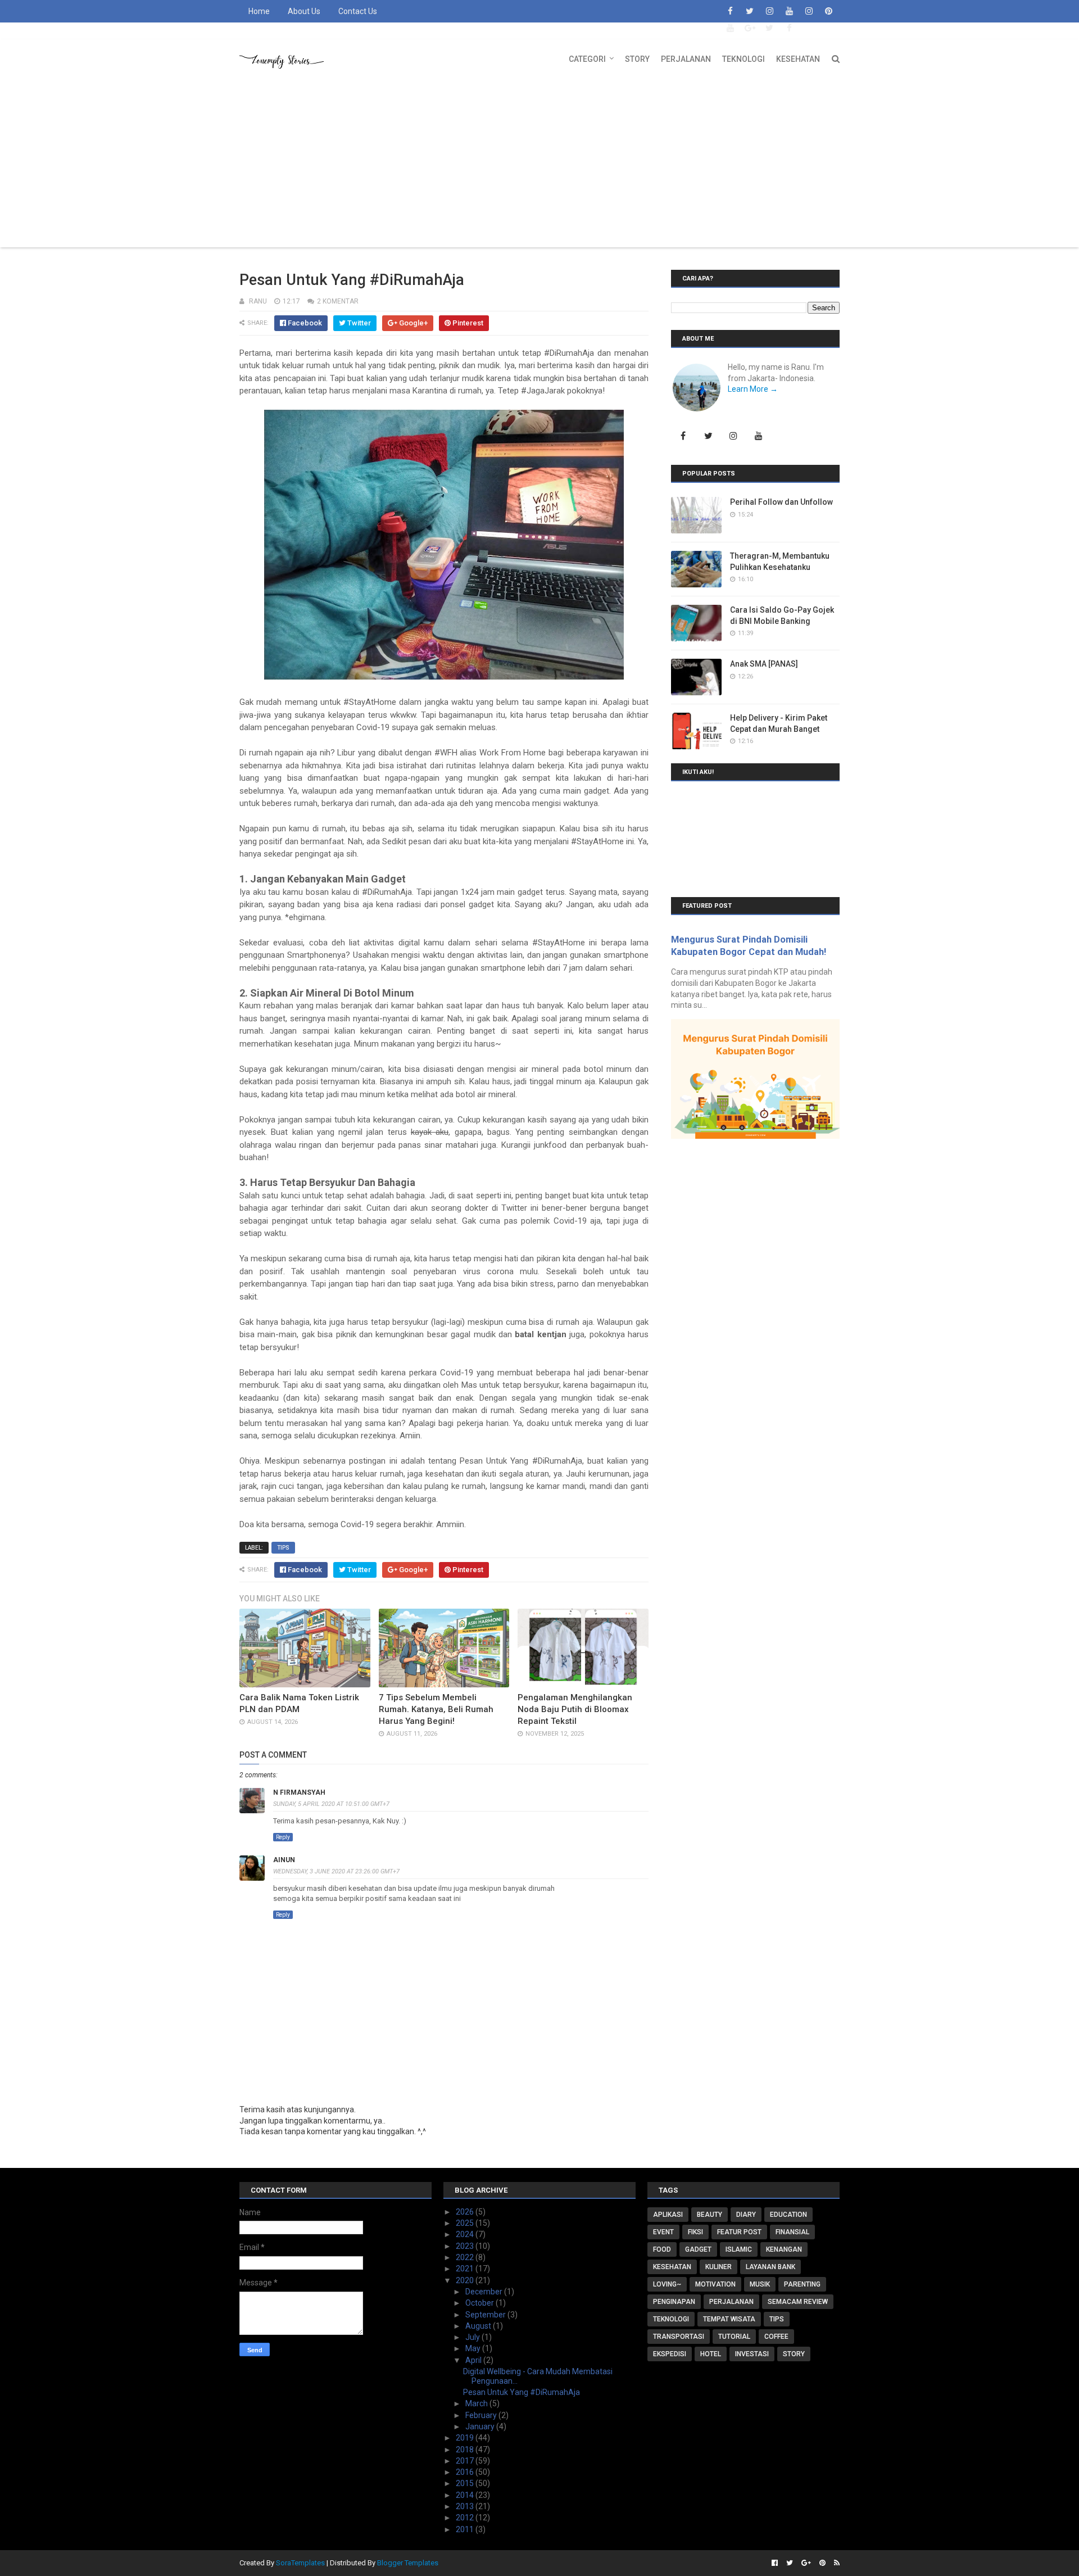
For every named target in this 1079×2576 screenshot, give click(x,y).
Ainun (284, 1860)
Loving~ (667, 2284)
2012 (466, 2518)
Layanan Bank (770, 2267)
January (481, 2426)
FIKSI (695, 2232)
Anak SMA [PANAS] (764, 664)
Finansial (792, 2232)
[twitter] (750, 11)
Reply (283, 1837)
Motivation (715, 2284)
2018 (466, 2450)
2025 (466, 2223)
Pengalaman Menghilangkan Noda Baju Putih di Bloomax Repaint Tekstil (575, 1709)
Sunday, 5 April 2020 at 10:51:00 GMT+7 (331, 1804)
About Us (304, 11)
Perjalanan (686, 59)
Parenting (802, 2284)
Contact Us (358, 11)
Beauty (709, 2215)
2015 (466, 2483)
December (485, 2292)
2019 (466, 2438)
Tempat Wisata (729, 2319)
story (794, 2354)
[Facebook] (683, 436)
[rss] (835, 2563)
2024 (466, 2234)
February (482, 2415)
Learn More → (753, 389)
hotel (711, 2354)
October (480, 2303)
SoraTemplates (300, 2563)
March (477, 2403)
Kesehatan (798, 59)
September (486, 2315)
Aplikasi (668, 2215)
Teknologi (743, 59)
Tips (283, 1548)
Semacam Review (798, 2302)
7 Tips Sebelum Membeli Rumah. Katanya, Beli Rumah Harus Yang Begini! (436, 1709)
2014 (466, 2495)
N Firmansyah (299, 1792)
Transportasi (679, 2337)
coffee (776, 2337)
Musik (760, 2284)
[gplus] (750, 28)
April (474, 2360)
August (479, 2326)
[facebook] (730, 11)
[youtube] (789, 11)
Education (788, 2215)
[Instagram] (733, 436)
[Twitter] (708, 436)
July (473, 2337)
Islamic (739, 2249)
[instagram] (769, 11)
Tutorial (734, 2337)
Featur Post (739, 2232)
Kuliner (718, 2267)
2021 (466, 2269)
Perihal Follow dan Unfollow (781, 502)
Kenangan (784, 2249)
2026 (466, 2212)
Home (259, 11)
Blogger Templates (408, 2563)
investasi (752, 2354)
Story (637, 59)
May (474, 2348)
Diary (746, 2215)
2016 (466, 2472)
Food (662, 2249)
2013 (466, 2506)
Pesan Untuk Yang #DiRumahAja (522, 2392)
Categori (587, 59)
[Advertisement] (539, 163)
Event (663, 2232)
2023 (466, 2246)
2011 (466, 2529)
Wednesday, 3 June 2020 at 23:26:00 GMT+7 (336, 1871)
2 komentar (338, 301)
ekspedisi (670, 2354)
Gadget (698, 2249)
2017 (466, 2461)
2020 (466, 2280)
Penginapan (674, 2302)
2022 (466, 2257)
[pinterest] (828, 11)
